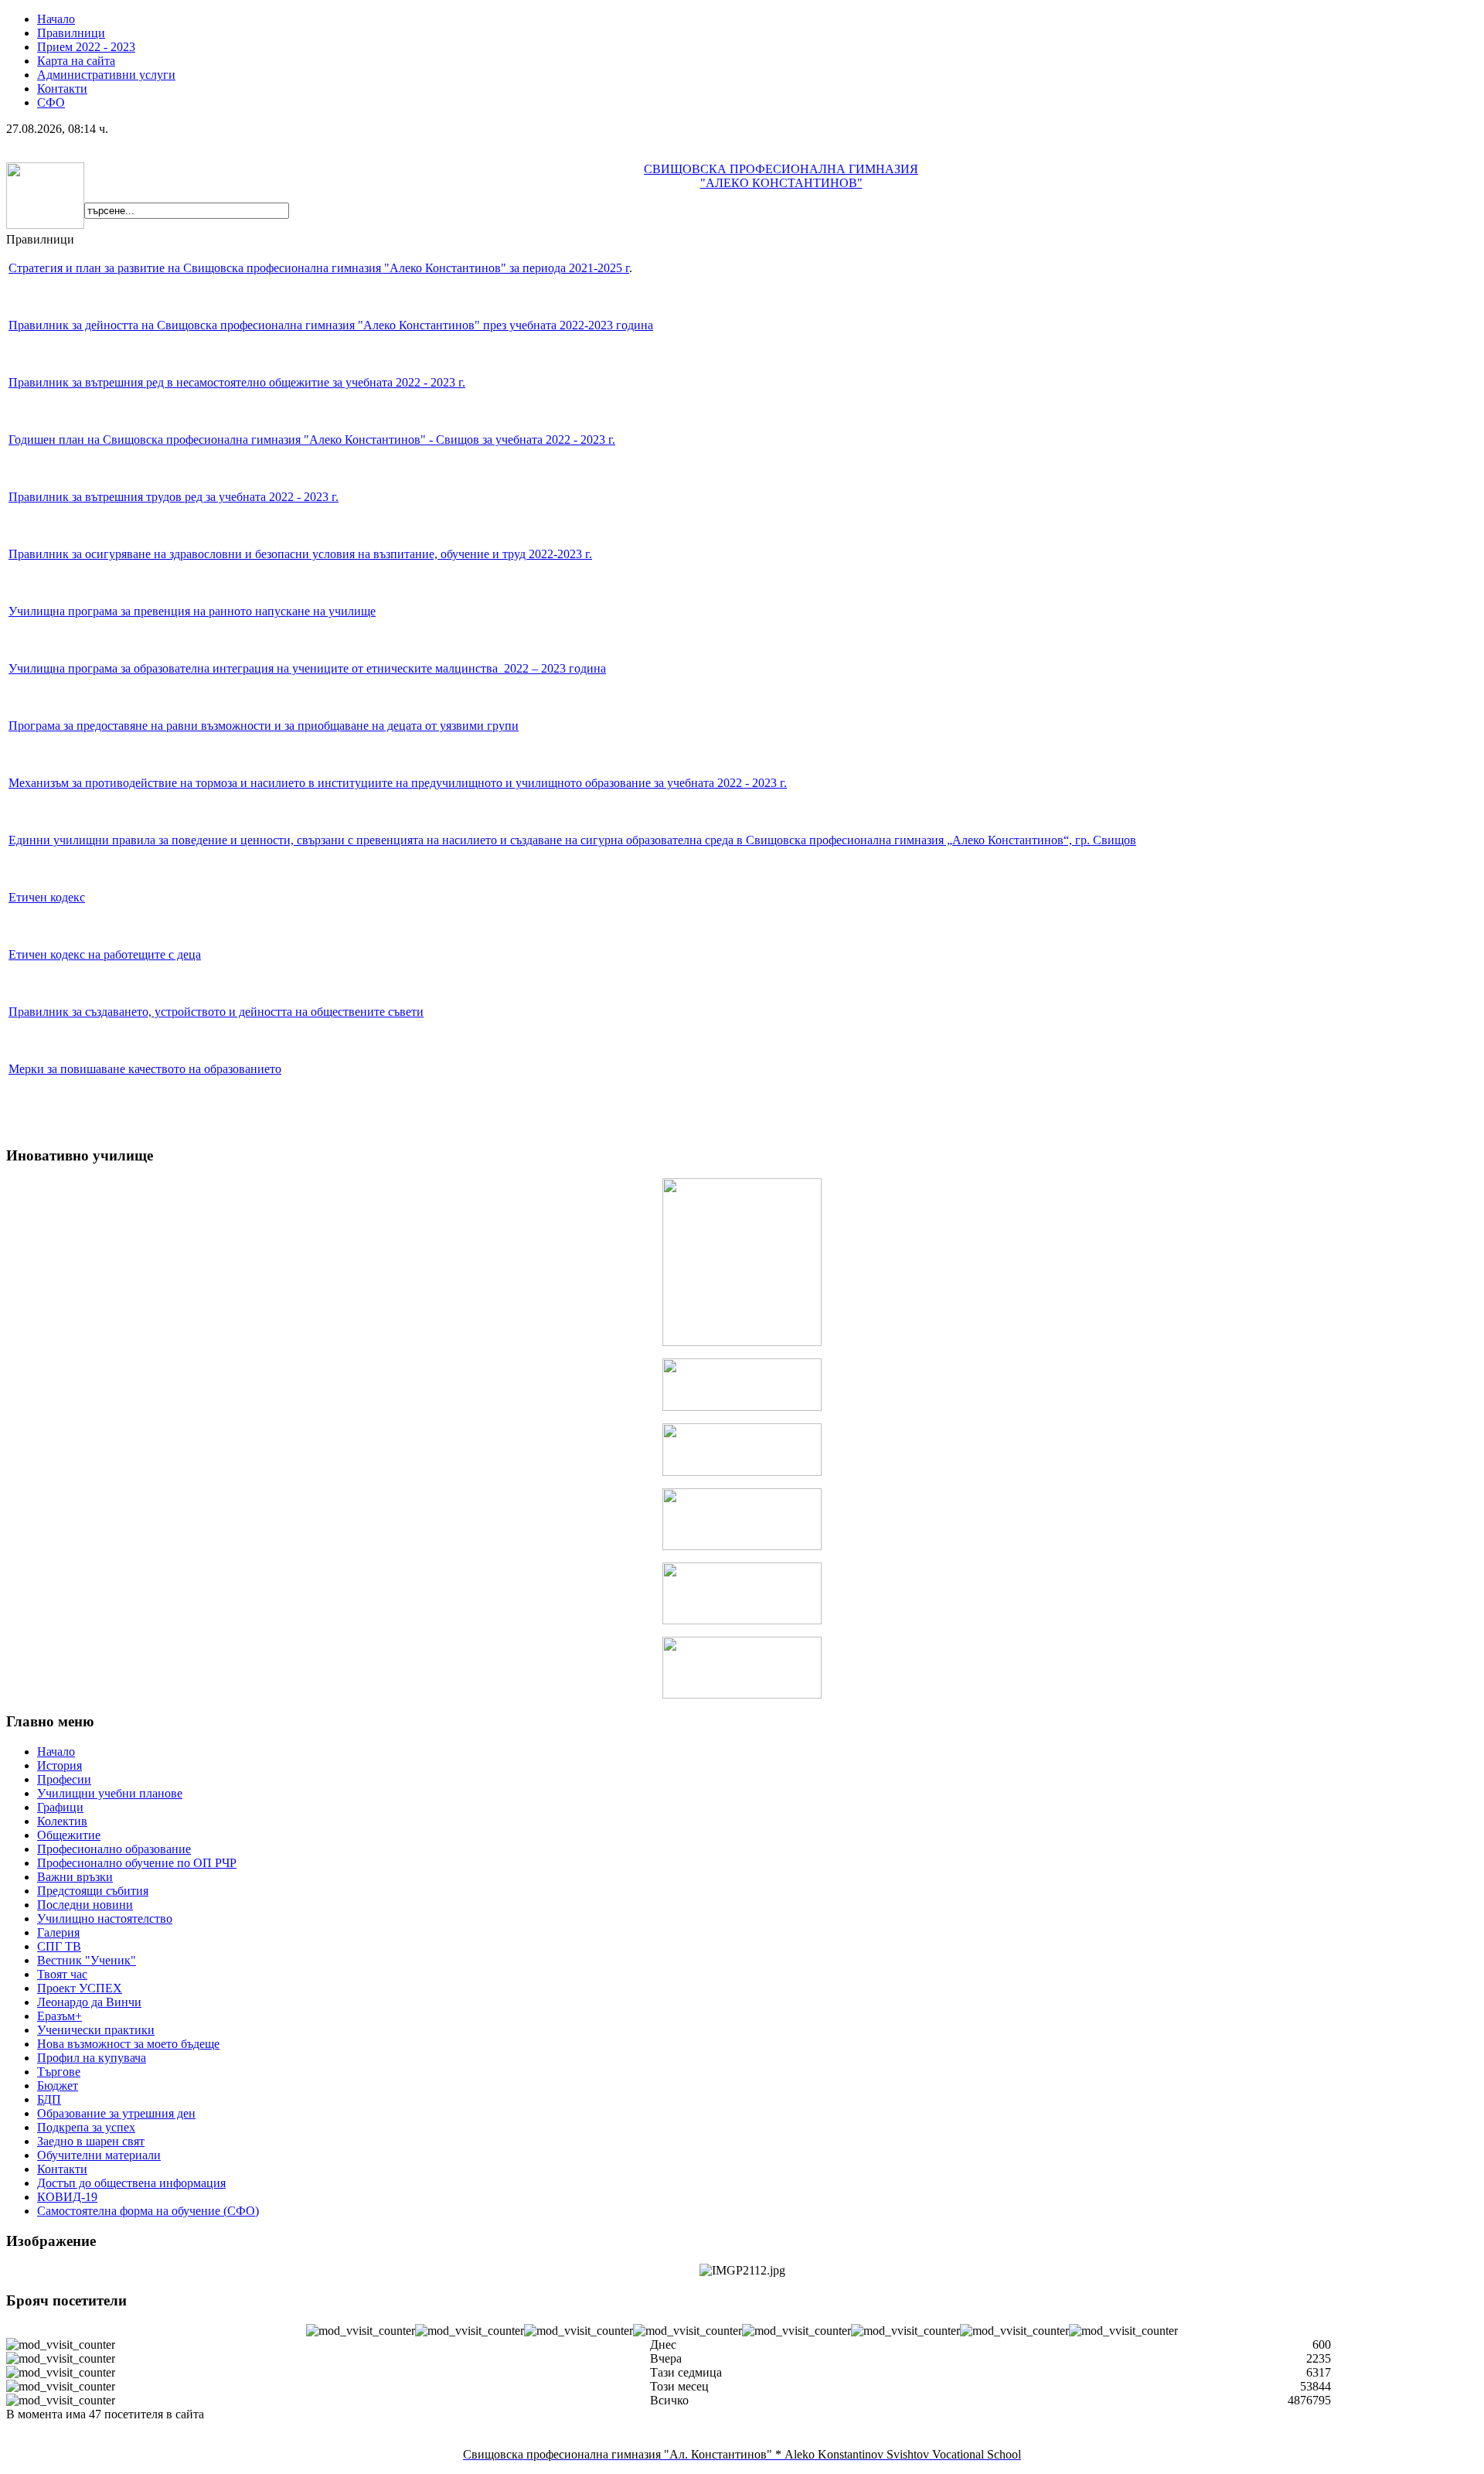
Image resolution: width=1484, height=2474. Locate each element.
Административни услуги (106, 75)
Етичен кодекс (47, 897)
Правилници (71, 33)
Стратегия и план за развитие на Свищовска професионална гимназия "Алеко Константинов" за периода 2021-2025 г (319, 268)
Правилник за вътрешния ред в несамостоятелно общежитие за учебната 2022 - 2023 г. (237, 382)
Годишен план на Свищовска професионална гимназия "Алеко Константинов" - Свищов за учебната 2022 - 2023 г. (312, 440)
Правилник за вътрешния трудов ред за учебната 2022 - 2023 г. (174, 497)
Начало (56, 19)
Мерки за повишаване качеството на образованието (145, 1069)
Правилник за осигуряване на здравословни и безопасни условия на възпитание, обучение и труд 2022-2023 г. (300, 554)
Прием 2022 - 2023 (86, 47)
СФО (51, 102)
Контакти (62, 89)
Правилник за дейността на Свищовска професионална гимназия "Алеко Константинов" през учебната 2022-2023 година (331, 325)
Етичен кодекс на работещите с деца (105, 954)
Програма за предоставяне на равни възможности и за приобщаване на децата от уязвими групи (264, 726)
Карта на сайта (76, 61)
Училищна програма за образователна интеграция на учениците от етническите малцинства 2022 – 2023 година (307, 668)
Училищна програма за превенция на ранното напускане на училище (192, 611)
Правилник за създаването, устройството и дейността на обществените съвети (216, 1012)
